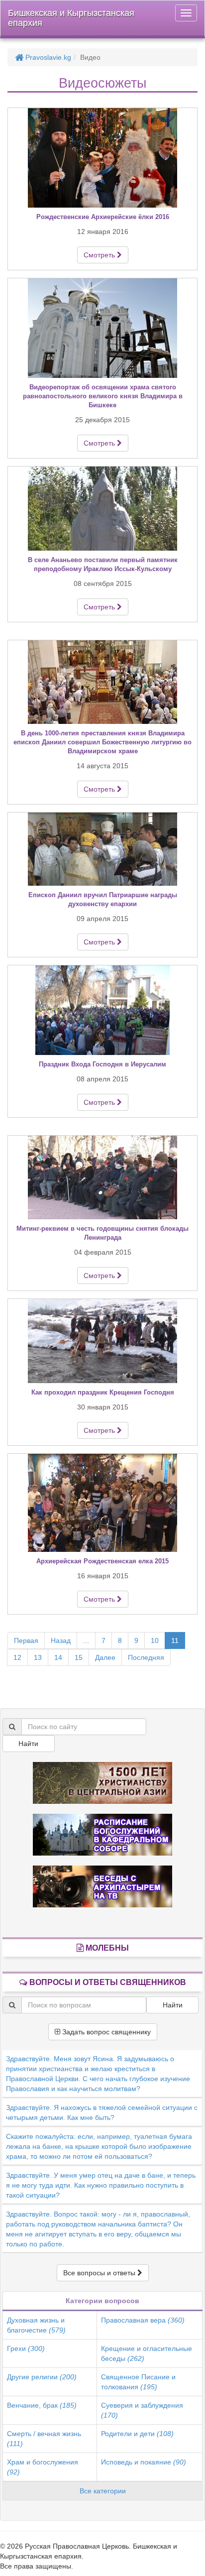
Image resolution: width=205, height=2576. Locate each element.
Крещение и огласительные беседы (147, 2353)
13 (38, 1657)
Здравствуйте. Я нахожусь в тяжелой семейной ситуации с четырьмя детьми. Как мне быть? (102, 2112)
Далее (105, 1657)
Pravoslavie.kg (47, 57)
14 (58, 1657)
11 (175, 1640)
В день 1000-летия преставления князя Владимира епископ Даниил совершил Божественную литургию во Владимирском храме (102, 742)
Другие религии (42, 2377)
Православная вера (143, 2320)
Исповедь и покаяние (144, 2462)
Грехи (26, 2348)
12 (17, 1657)
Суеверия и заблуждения (142, 2410)
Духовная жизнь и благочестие (36, 2325)
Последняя (146, 1657)
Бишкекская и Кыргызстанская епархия (71, 18)
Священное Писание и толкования (138, 2382)
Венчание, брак (42, 2405)
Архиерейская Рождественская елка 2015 (102, 1561)
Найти (28, 1744)
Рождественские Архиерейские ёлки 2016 (103, 217)
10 (155, 1640)
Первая (26, 1640)
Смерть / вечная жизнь (44, 2439)
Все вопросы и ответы (100, 2273)
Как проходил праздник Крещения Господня (103, 1392)
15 (79, 1657)
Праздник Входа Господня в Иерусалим (102, 1064)
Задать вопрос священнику (105, 2032)
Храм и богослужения (43, 2467)
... (86, 1640)
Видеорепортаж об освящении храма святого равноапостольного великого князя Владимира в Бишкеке (103, 396)
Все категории (103, 2491)
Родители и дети (137, 2434)
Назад (61, 1640)
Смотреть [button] (100, 255)
